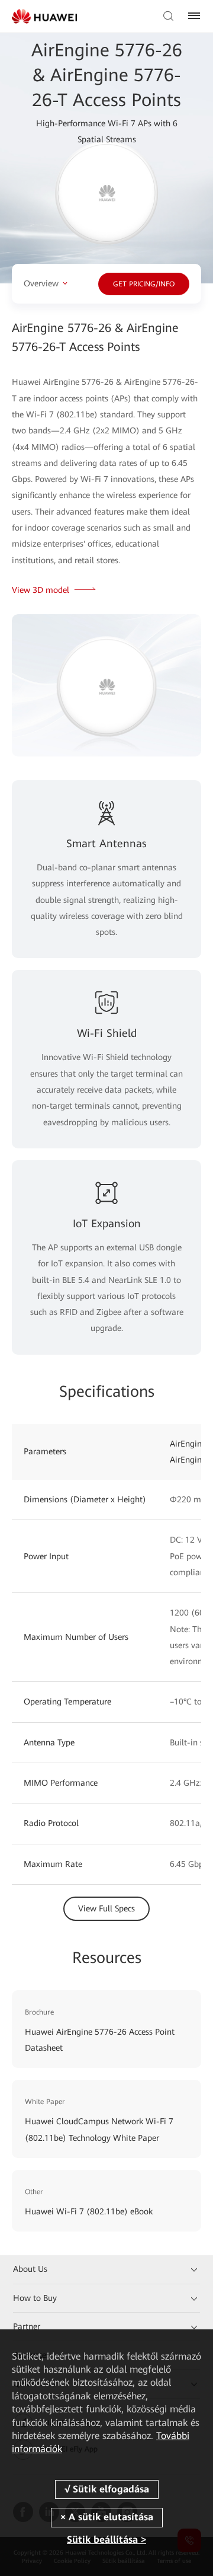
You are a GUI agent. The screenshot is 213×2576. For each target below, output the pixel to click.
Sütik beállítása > (106, 2540)
